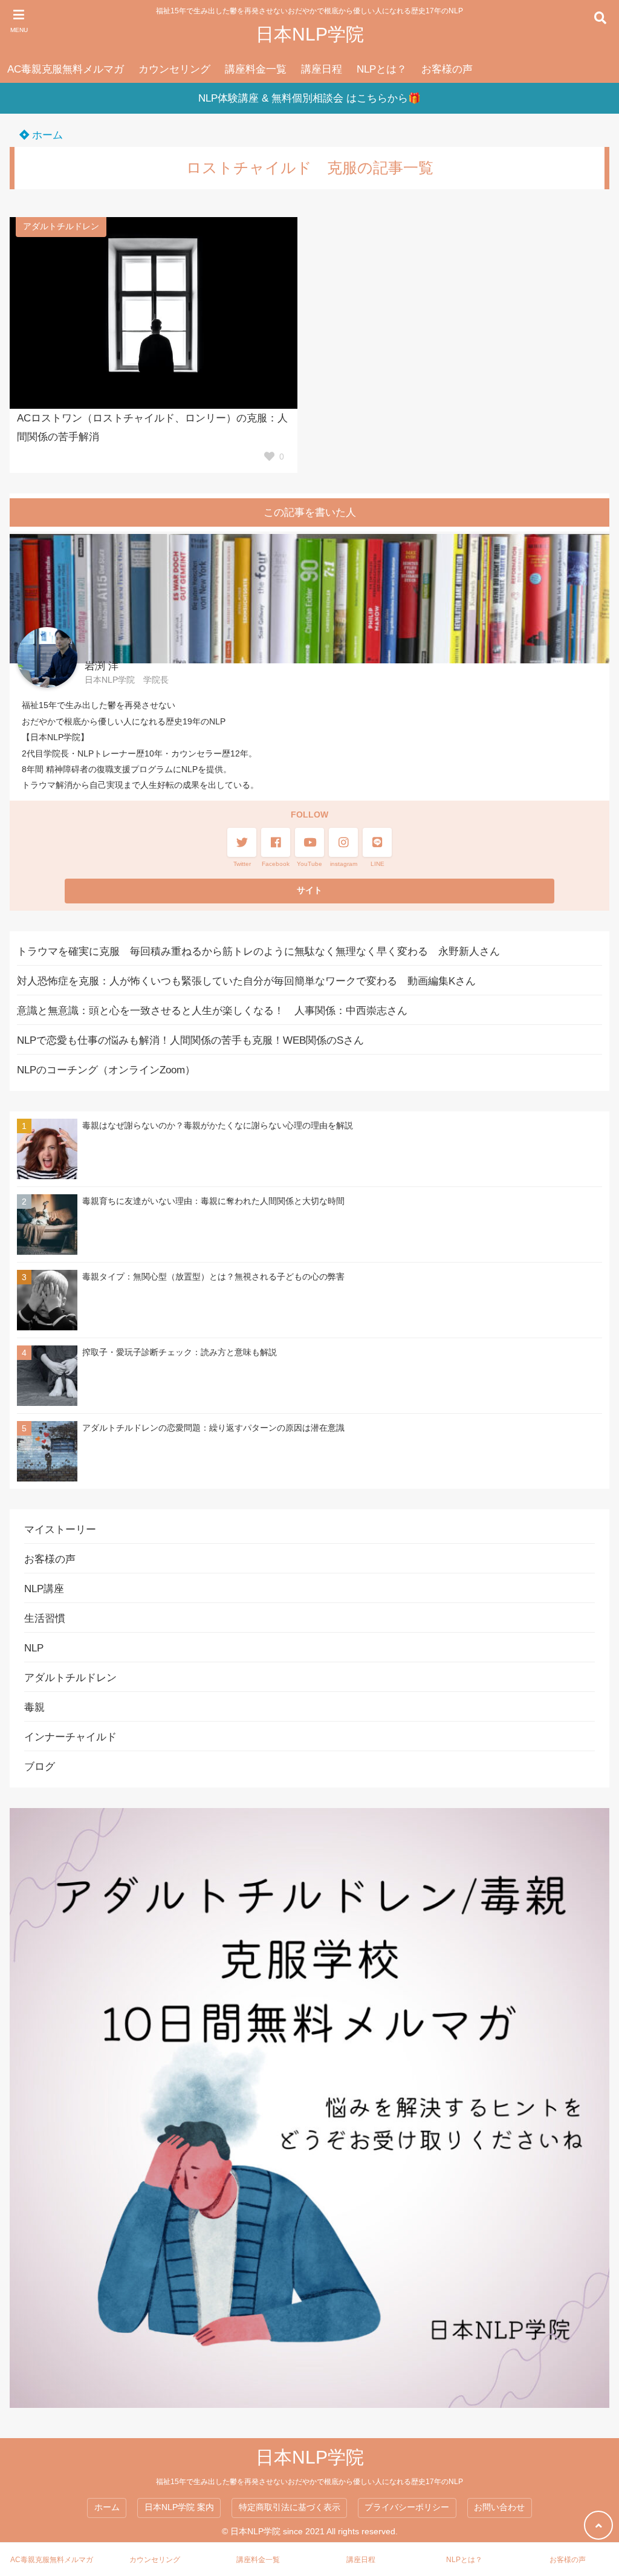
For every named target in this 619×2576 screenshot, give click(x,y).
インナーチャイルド (70, 1737)
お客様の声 (447, 69)
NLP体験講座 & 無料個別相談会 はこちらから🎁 (309, 98)
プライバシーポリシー (407, 2507)
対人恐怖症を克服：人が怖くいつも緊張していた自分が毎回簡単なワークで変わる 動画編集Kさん (246, 981)
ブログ (40, 1767)
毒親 (34, 1707)
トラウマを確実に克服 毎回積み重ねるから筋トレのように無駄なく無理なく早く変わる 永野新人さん (258, 951)
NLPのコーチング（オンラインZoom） (106, 1070)
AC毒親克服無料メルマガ (66, 69)
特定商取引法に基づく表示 (290, 2507)
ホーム (46, 135)
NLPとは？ (382, 69)
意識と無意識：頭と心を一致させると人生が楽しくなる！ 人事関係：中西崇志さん (212, 1011)
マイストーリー (60, 1530)
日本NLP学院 (310, 34)
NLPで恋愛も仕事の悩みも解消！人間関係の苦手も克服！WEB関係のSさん (190, 1040)
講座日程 (322, 69)
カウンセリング (174, 69)
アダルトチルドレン (61, 226)
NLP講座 (44, 1589)
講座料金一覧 (256, 69)
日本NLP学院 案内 (179, 2507)
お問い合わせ (499, 2507)
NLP (34, 1648)
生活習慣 (45, 1618)
